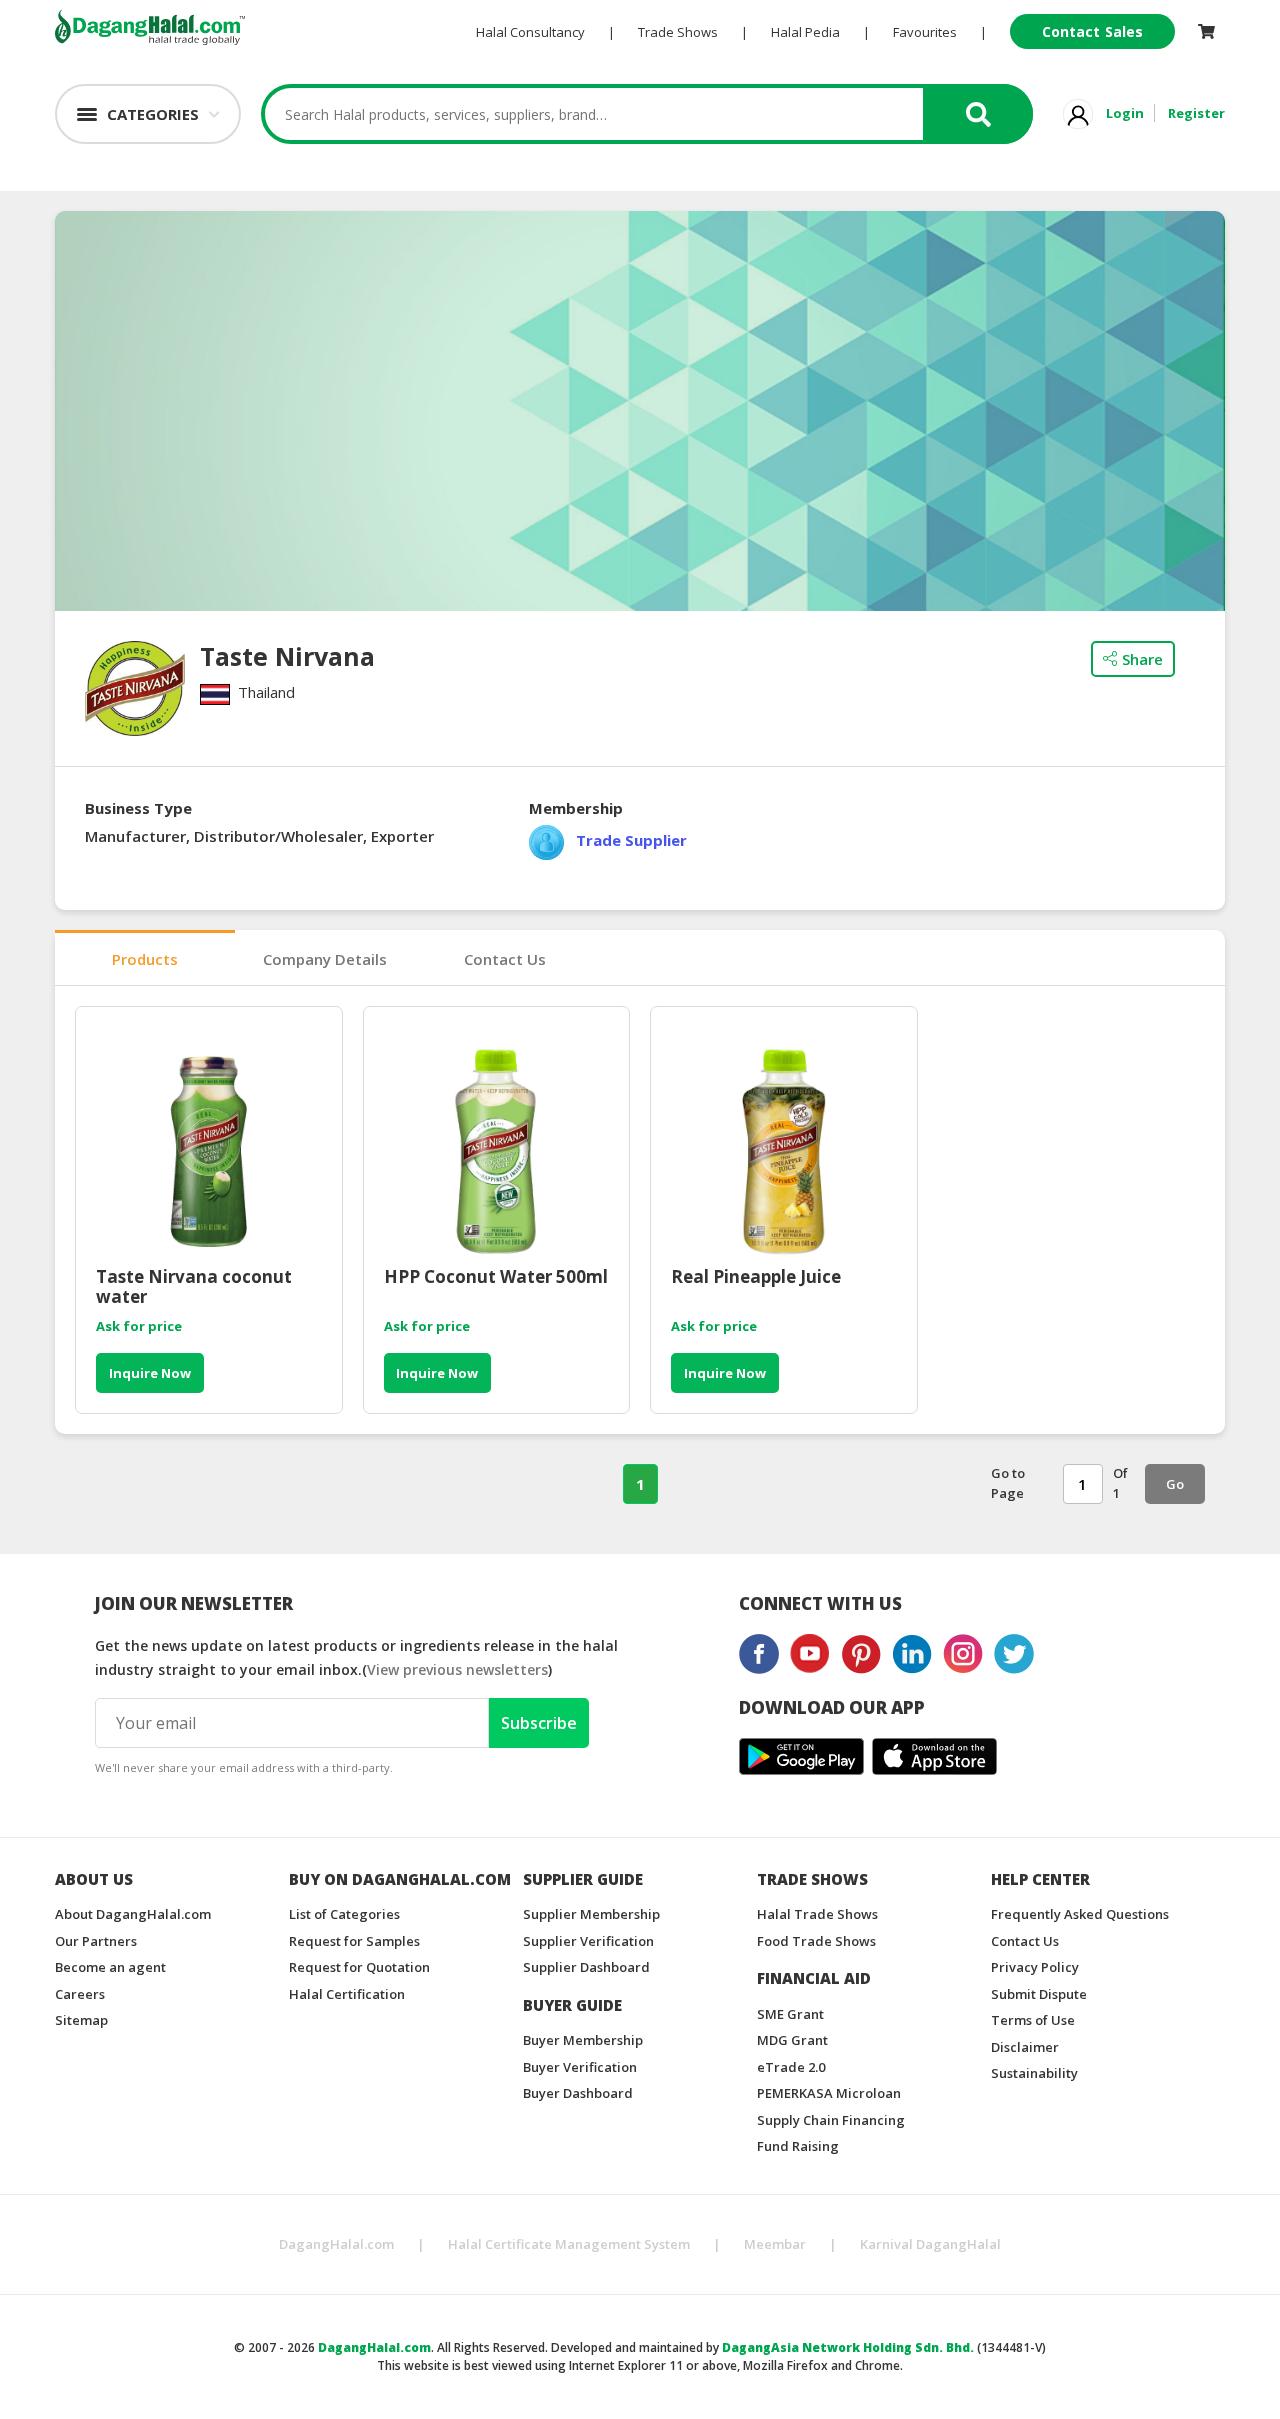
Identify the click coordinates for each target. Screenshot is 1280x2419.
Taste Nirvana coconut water (194, 1287)
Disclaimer (1025, 2047)
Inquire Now (150, 1373)
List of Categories (344, 1914)
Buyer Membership (583, 2040)
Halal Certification (347, 1994)
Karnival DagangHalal (930, 2244)
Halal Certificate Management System (569, 2244)
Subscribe (539, 1723)
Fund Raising (798, 2146)
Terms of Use (1033, 2020)
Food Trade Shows (816, 1941)
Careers (80, 1994)
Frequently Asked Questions (1080, 1914)
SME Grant (790, 2014)
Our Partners (96, 1941)
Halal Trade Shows (817, 1914)
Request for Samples (354, 1941)
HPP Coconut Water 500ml (496, 1277)
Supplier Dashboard (586, 1967)
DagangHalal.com (336, 2244)
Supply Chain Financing (831, 2120)
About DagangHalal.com (133, 1914)
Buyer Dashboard (578, 2093)
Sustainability (1034, 2073)
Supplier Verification (588, 1941)
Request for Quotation (359, 1967)
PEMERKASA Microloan (829, 2093)
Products (145, 959)
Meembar (775, 2244)
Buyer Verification (580, 2067)
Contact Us (505, 959)
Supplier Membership (591, 1914)
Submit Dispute (1039, 1994)
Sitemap (81, 2020)
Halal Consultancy (530, 32)
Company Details (325, 959)
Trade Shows (678, 32)
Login (1125, 113)
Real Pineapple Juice (756, 1277)
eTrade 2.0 (791, 2067)
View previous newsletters (457, 1669)
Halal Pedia (805, 32)
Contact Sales (1092, 31)
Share (1142, 659)
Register (1196, 113)
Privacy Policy (1035, 1967)
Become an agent (110, 1967)
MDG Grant (792, 2040)
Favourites (925, 32)
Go (1175, 1484)
